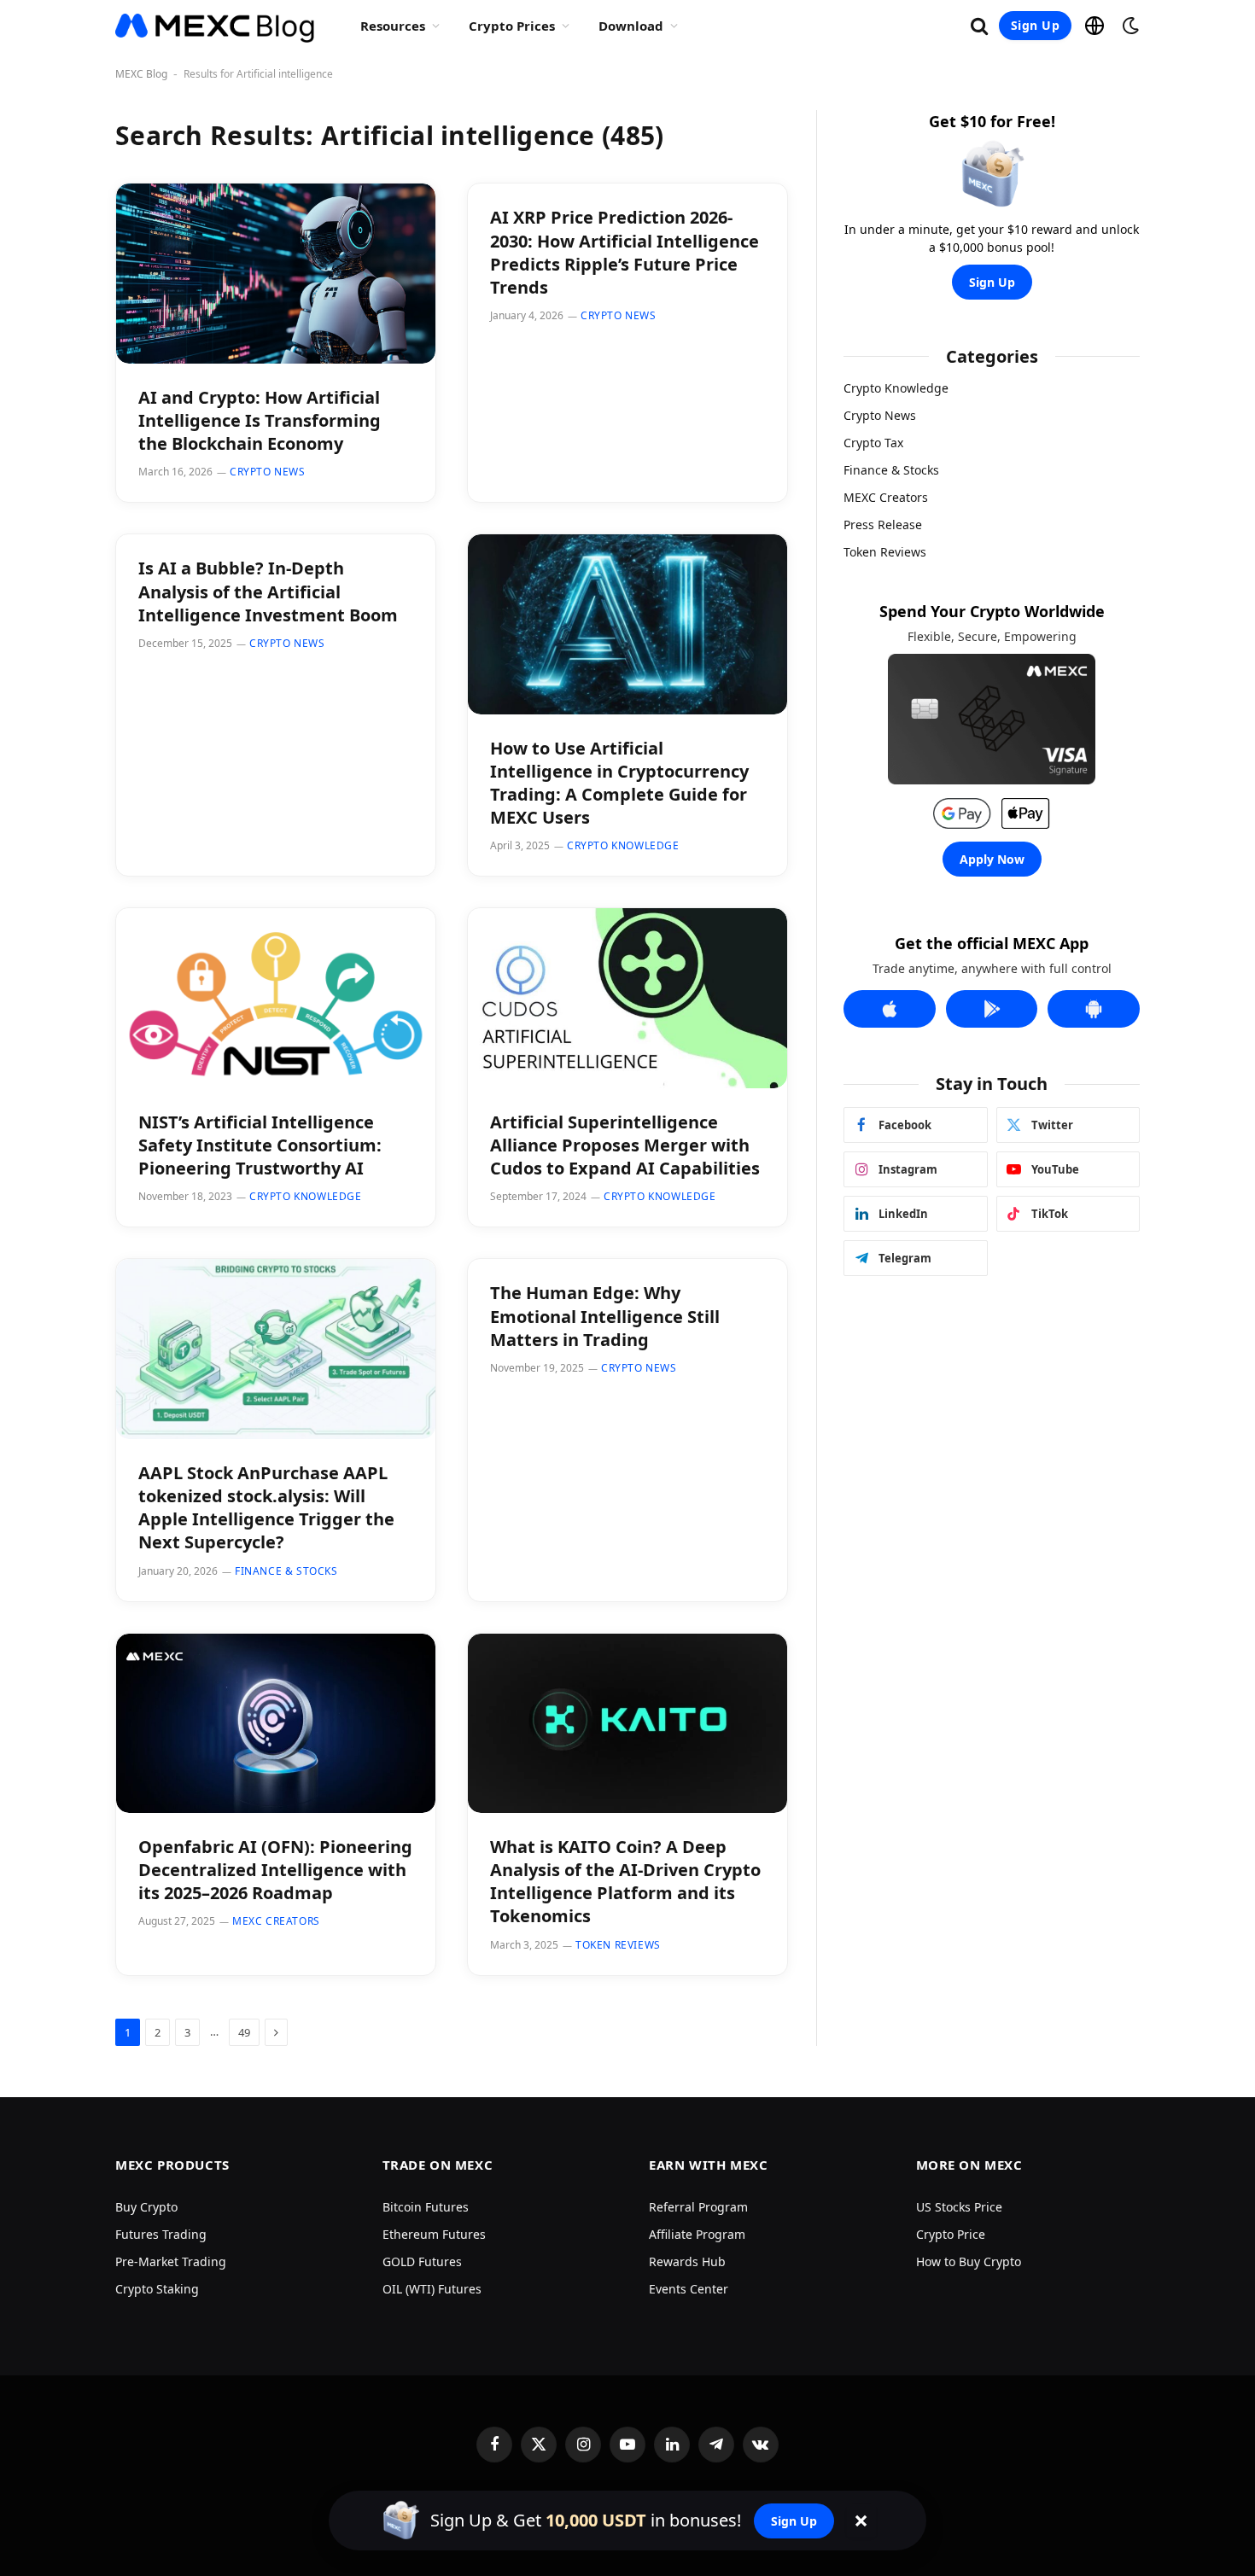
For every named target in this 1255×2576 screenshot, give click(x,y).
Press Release (883, 525)
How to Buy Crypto (969, 2261)
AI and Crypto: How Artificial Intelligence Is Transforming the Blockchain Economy (260, 420)
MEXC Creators (276, 1921)
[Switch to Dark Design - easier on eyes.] (1129, 26)
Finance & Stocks (286, 1571)
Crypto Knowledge (623, 845)
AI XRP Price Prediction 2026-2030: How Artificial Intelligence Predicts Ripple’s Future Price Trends (625, 252)
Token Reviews (618, 1945)
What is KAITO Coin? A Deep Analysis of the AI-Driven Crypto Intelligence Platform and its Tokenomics (625, 1882)
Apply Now (992, 859)
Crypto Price (951, 2234)
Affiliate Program (697, 2234)
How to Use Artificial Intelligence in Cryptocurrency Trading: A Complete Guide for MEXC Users (619, 783)
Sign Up (1035, 25)
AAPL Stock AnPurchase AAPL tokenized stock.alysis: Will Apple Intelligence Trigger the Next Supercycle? (266, 1508)
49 (244, 2032)
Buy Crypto (146, 2207)
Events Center (689, 2289)
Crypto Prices (512, 26)
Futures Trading (161, 2234)
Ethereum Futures (434, 2234)
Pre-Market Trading (171, 2261)
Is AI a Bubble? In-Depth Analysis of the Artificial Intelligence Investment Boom (268, 591)
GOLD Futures (422, 2261)
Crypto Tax (873, 443)
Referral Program (698, 2207)
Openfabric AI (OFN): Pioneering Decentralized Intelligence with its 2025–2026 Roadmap (275, 1870)
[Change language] (1094, 26)
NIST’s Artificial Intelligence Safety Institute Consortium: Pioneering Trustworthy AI (260, 1145)
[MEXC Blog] (216, 26)
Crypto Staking (157, 2289)
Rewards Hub (687, 2261)
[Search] (979, 26)
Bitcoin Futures (426, 2207)
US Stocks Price (959, 2207)
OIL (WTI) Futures (432, 2289)
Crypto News (268, 472)
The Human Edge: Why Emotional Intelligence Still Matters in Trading (605, 1316)
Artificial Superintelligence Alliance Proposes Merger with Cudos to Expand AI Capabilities (625, 1145)
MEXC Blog (141, 74)
